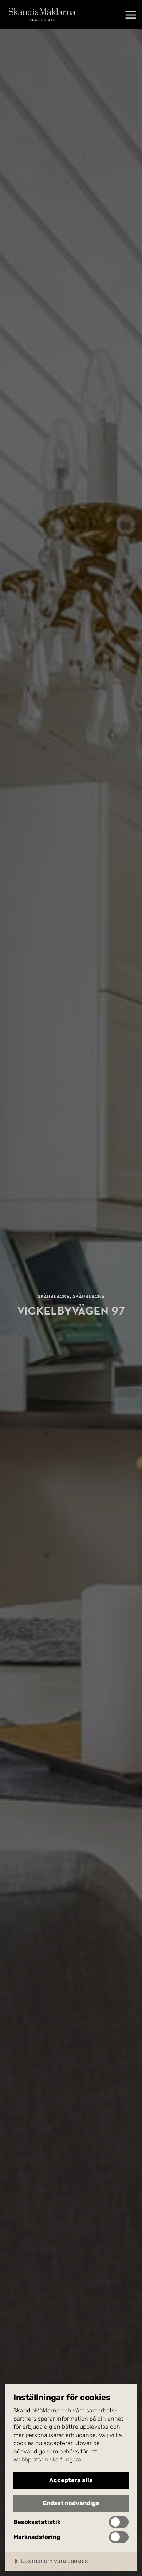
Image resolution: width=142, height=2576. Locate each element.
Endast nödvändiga (71, 2503)
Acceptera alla (71, 2480)
